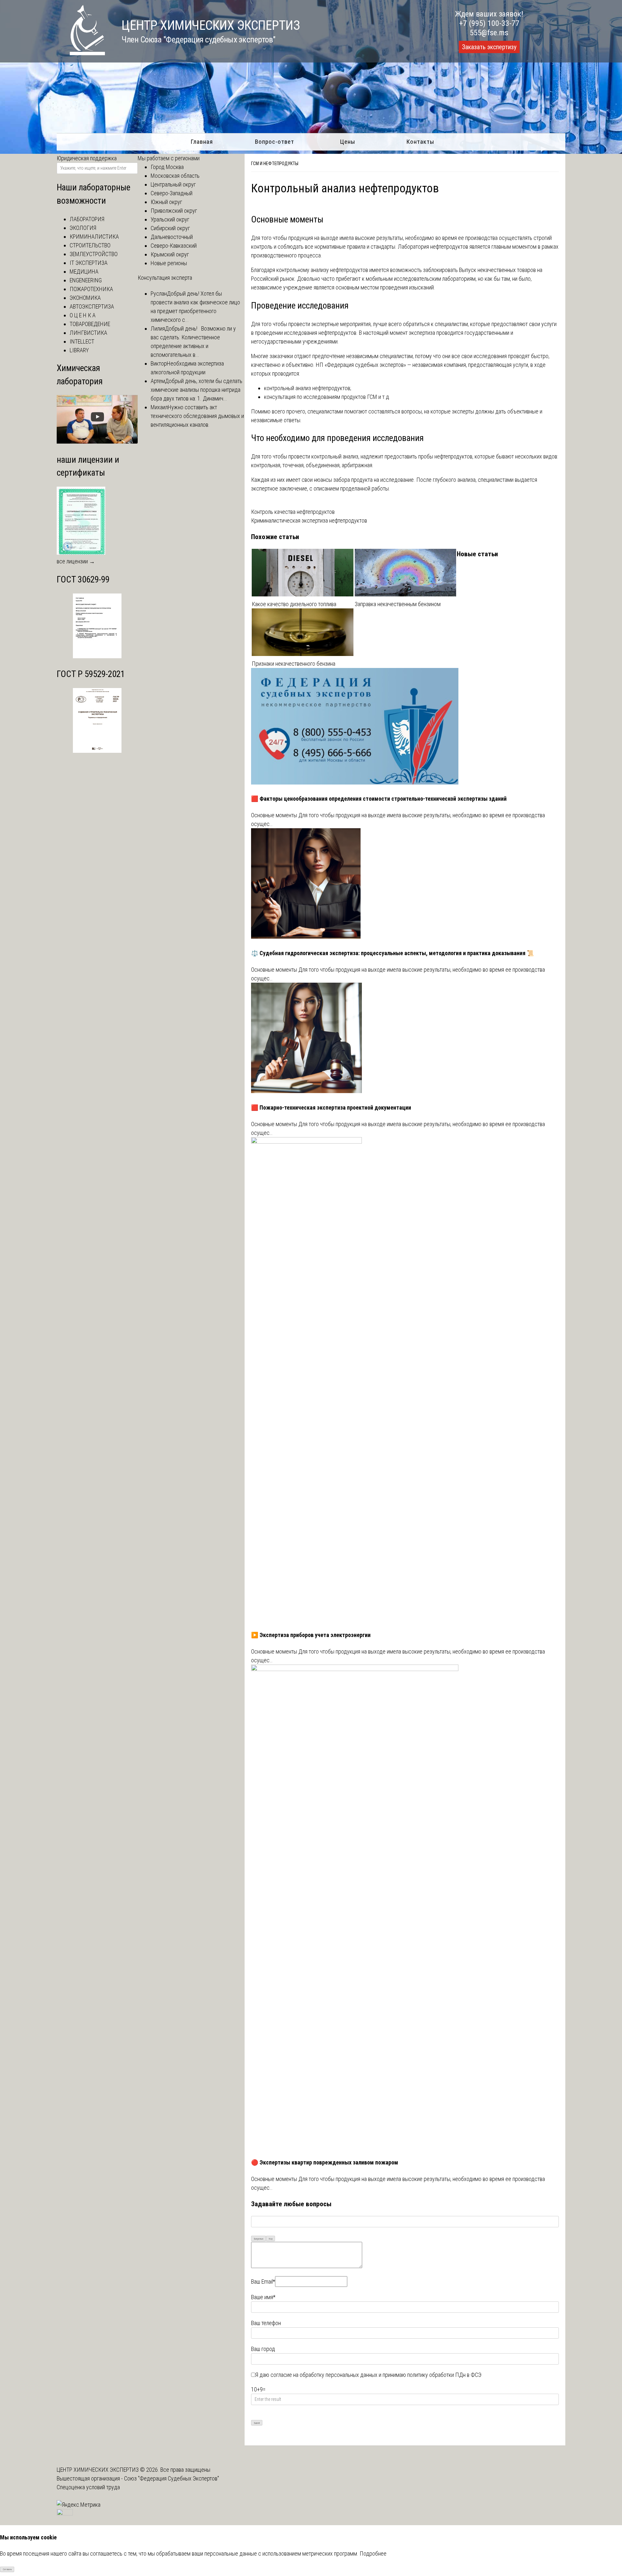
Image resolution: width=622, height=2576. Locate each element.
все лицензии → (76, 561)
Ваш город (263, 2349)
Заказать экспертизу (489, 47)
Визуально (259, 2239)
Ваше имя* (263, 2297)
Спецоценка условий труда (88, 2487)
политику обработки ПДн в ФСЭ (444, 2375)
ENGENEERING (86, 280)
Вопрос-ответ (275, 142)
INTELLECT (82, 341)
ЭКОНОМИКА (85, 298)
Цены (348, 142)
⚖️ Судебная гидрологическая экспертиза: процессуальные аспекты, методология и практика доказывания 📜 (392, 953)
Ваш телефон (266, 2323)
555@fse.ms (489, 33)
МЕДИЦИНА (84, 271)
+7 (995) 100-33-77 (489, 23)
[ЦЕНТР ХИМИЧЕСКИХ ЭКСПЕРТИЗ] (81, 53)
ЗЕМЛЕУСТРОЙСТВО (94, 254)
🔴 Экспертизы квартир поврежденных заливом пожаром (325, 2162)
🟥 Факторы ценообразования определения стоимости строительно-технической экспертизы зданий (379, 799)
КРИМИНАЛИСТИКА (94, 237)
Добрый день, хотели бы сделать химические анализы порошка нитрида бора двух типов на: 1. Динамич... (196, 390)
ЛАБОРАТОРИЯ (87, 219)
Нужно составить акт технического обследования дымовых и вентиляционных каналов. (197, 416)
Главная (202, 142)
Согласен (7, 2569)
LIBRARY (79, 350)
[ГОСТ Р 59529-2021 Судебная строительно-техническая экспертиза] (97, 751)
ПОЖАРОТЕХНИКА (91, 289)
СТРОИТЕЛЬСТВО (90, 245)
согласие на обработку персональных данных (324, 2375)
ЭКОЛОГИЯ (83, 228)
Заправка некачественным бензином (398, 604)
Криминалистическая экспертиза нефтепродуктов (309, 520)
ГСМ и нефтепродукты (275, 164)
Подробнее (373, 2553)
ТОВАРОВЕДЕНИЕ (90, 324)
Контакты (420, 142)
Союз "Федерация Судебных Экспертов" (172, 2478)
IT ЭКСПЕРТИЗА (89, 263)
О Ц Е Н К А (83, 315)
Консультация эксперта (165, 278)
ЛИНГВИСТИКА (88, 333)
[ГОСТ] (97, 656)
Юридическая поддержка (87, 158)
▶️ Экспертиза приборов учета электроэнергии (311, 1635)
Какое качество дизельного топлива (294, 604)
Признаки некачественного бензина (294, 664)
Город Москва (167, 167)
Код (271, 2239)
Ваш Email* (263, 2282)
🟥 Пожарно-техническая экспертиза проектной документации (331, 1107)
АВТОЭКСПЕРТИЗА (92, 306)
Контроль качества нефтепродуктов (293, 512)
